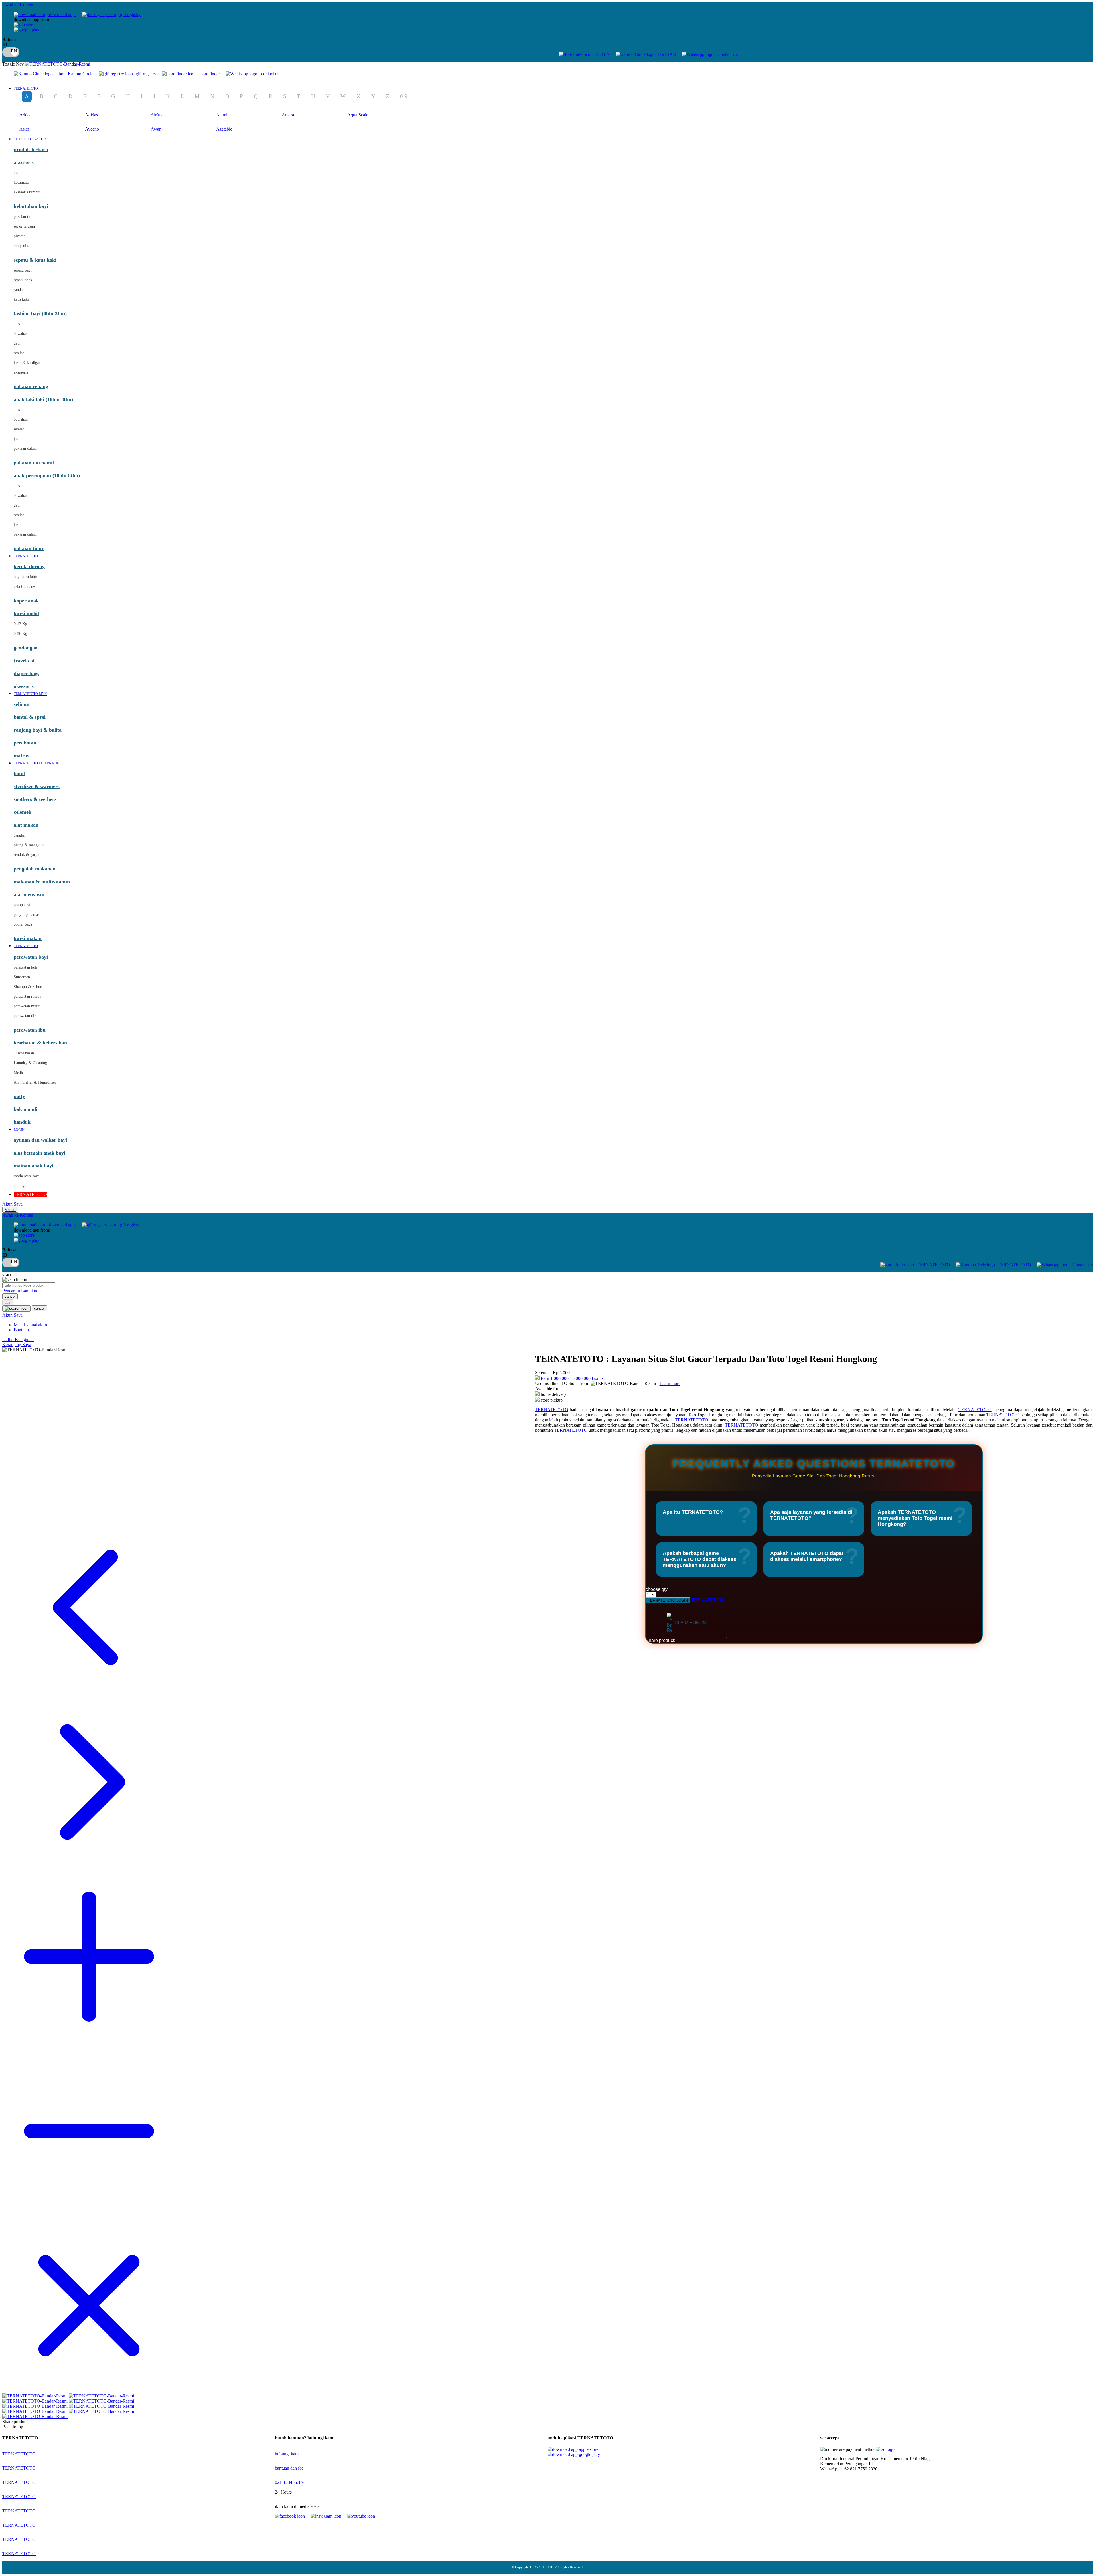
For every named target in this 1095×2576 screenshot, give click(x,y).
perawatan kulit (26, 967)
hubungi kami (287, 2454)
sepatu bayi (23, 270)
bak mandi (26, 1109)
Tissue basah (24, 1053)
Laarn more (670, 1383)
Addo (25, 115)
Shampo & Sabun (28, 987)
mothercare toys (27, 1176)
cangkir (20, 835)
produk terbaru (31, 149)
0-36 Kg (20, 634)
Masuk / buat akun (30, 1325)
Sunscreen (22, 977)
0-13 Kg (20, 624)
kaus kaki (21, 299)
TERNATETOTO (933, 1265)
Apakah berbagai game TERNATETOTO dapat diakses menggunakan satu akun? (699, 1559)
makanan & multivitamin (42, 882)
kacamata (21, 182)
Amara (288, 115)
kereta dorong (29, 566)
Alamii (222, 115)
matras (21, 756)
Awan (156, 129)
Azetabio (224, 129)
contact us (270, 74)
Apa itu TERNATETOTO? (693, 1512)
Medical (20, 1073)
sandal (19, 290)
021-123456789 (289, 2482)
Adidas (91, 115)
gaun (18, 343)
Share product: (660, 1640)
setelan (19, 353)
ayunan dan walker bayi (40, 1140)
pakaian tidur (24, 217)
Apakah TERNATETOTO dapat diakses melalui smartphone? (807, 1556)
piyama (20, 236)
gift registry (130, 14)
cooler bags (23, 924)
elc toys (20, 1186)
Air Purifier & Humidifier (35, 1082)
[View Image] (36, 2396)
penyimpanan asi (27, 915)
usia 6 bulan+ (25, 587)
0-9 (404, 96)
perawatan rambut (28, 996)
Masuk (10, 1210)
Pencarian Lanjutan (20, 1291)
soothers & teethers (35, 799)
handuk (22, 1122)
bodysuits (21, 246)
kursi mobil (26, 613)
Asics (24, 129)
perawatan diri (25, 1016)
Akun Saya (12, 1204)
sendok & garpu (27, 855)
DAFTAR (667, 54)
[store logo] (57, 64)
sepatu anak (23, 280)
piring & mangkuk (29, 845)
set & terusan (24, 226)
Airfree (157, 115)
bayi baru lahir (26, 577)
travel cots (25, 661)
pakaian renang (31, 386)
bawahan (21, 334)
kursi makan (28, 938)
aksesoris (21, 372)
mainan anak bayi (34, 1166)
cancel (10, 1296)
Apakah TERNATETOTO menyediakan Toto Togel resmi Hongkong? (915, 1518)
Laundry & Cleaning (30, 1063)
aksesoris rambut (27, 192)
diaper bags (27, 673)
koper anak (26, 601)
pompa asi (22, 905)
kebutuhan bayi (31, 206)
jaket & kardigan (27, 363)
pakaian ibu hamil (34, 463)
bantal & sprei (30, 717)
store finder (210, 74)
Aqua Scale (358, 115)
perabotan (25, 743)
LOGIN (603, 54)
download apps (62, 14)
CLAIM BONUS (690, 1623)
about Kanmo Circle (75, 74)
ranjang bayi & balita (38, 730)
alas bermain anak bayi (39, 1153)
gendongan (26, 648)
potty (19, 1096)
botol (19, 773)
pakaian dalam (25, 448)
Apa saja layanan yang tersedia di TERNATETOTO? (811, 1515)
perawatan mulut (27, 1006)
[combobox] (29, 1285)
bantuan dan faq (289, 2468)
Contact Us (727, 54)
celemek (23, 812)
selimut (22, 704)
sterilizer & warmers (37, 786)
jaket (18, 439)
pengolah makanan (35, 869)
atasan (19, 324)
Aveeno (92, 129)
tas (16, 173)
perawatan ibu (30, 1030)
